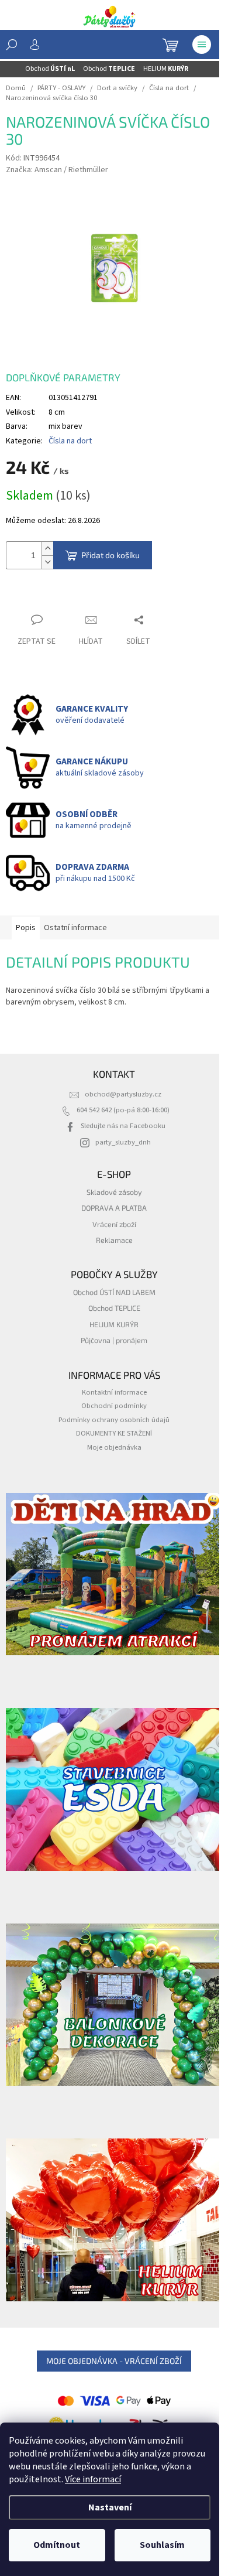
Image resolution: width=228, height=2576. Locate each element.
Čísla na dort (70, 441)
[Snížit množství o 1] (47, 562)
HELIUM (166, 69)
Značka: (57, 170)
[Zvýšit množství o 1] (47, 549)
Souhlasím (162, 2545)
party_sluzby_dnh (123, 1142)
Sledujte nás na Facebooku (123, 1126)
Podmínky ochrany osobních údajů (114, 1420)
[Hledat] (12, 45)
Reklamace (114, 1240)
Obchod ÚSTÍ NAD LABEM (114, 1292)
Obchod (50, 69)
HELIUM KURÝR (114, 1324)
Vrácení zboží (114, 1224)
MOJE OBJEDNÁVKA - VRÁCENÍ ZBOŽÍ (114, 2361)
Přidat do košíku (110, 555)
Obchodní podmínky (114, 1406)
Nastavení (110, 2507)
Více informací (93, 2479)
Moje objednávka (114, 1447)
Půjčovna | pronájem (114, 1340)
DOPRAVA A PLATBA (114, 1208)
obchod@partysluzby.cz (123, 1094)
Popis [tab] (26, 928)
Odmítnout (57, 2545)
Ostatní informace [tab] (75, 928)
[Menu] (202, 45)
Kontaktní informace (114, 1392)
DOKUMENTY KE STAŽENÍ (114, 1433)
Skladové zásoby (114, 1192)
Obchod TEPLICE (114, 1308)
